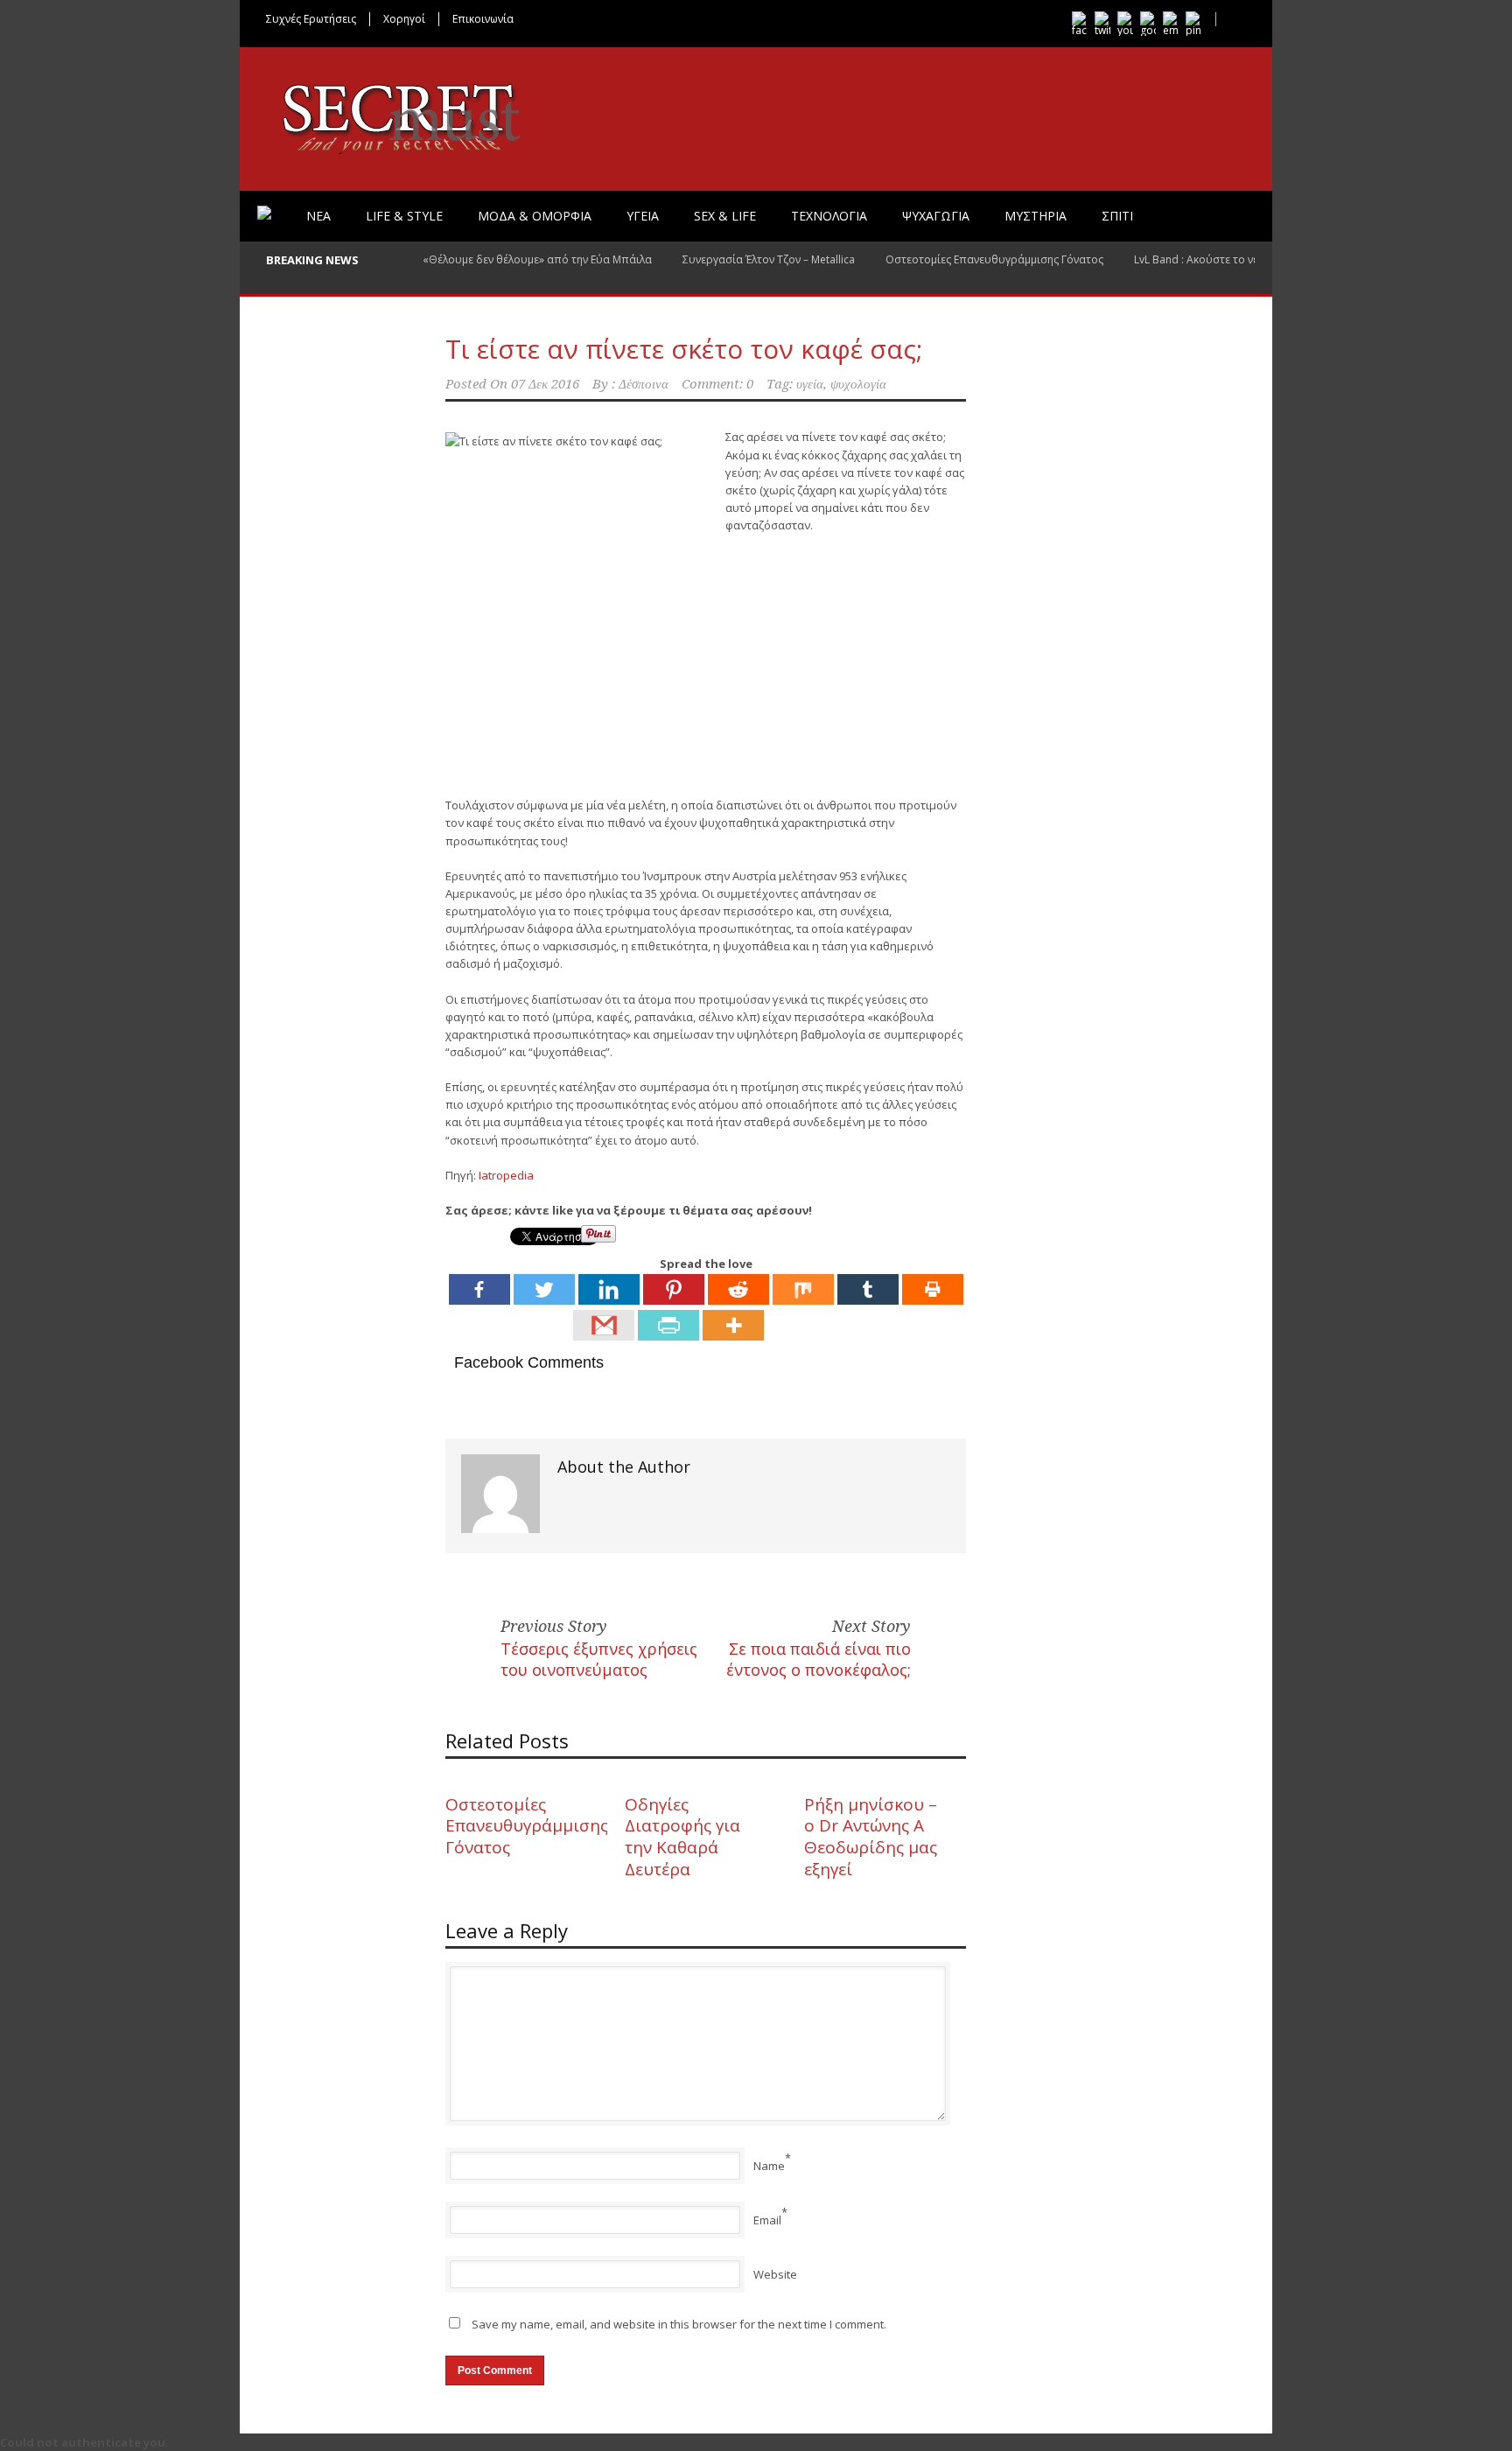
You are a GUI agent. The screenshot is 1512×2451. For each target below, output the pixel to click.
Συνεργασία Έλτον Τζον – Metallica (769, 259)
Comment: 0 (717, 384)
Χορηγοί (404, 19)
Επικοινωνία (483, 19)
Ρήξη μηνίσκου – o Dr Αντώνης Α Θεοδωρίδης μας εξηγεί (871, 1837)
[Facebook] (479, 1289)
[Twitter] (544, 1289)
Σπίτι (1117, 216)
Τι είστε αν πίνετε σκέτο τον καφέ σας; (684, 349)
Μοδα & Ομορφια (535, 216)
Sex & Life (725, 216)
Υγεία (643, 216)
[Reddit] (738, 1289)
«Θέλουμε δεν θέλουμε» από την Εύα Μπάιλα (537, 259)
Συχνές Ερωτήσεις (311, 19)
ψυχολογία (858, 384)
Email (767, 2220)
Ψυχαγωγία (936, 216)
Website (775, 2274)
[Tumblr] (868, 1289)
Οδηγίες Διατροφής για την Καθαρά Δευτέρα (682, 1837)
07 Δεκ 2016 (545, 384)
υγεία (810, 384)
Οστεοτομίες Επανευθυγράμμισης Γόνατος (994, 259)
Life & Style (404, 216)
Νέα (318, 216)
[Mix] (803, 1289)
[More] (733, 1325)
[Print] (933, 1289)
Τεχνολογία (829, 216)
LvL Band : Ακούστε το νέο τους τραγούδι (1239, 259)
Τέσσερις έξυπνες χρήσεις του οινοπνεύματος (599, 1659)
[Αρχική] (264, 213)
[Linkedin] (609, 1289)
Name (769, 2166)
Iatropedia (506, 1175)
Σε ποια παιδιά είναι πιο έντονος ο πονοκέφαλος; (819, 1659)
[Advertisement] (706, 831)
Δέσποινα (644, 384)
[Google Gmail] (604, 1325)
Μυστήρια (1036, 216)
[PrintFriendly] (668, 1325)
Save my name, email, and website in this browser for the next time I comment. (679, 2324)
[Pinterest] (674, 1289)
